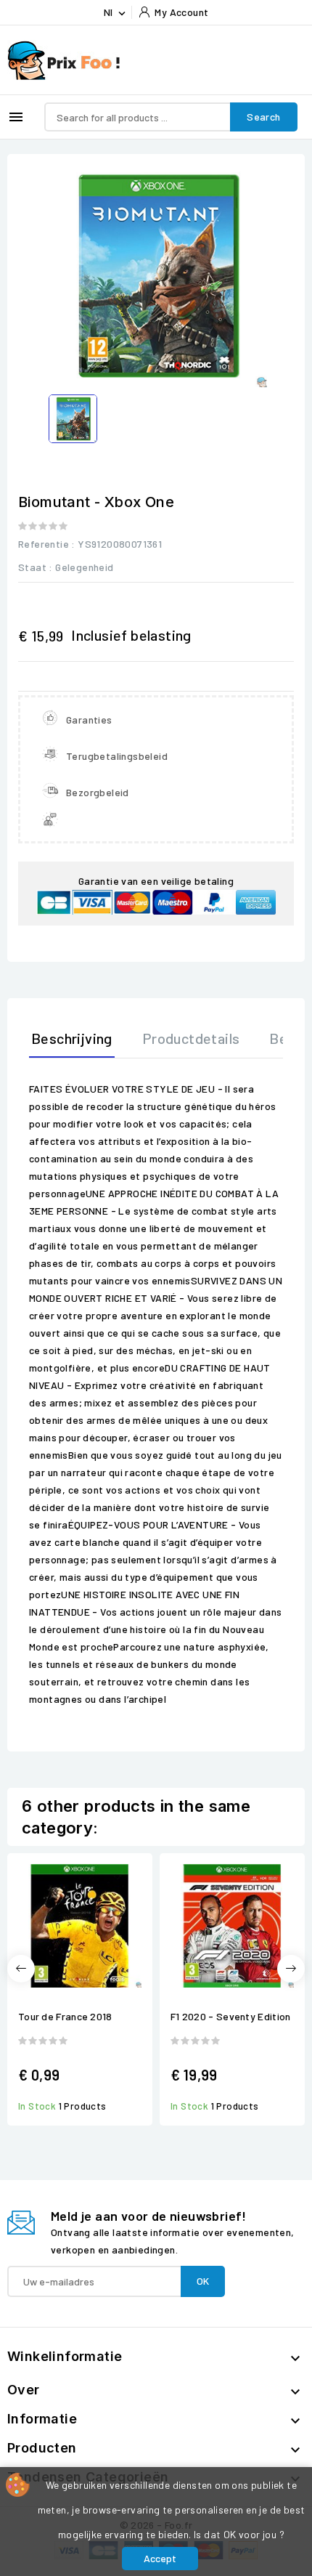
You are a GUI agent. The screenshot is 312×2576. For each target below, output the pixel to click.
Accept (160, 2558)
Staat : (36, 567)
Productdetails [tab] (191, 1038)
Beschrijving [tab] (72, 1038)
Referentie (44, 544)
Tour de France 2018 (65, 2016)
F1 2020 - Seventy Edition (231, 2016)
